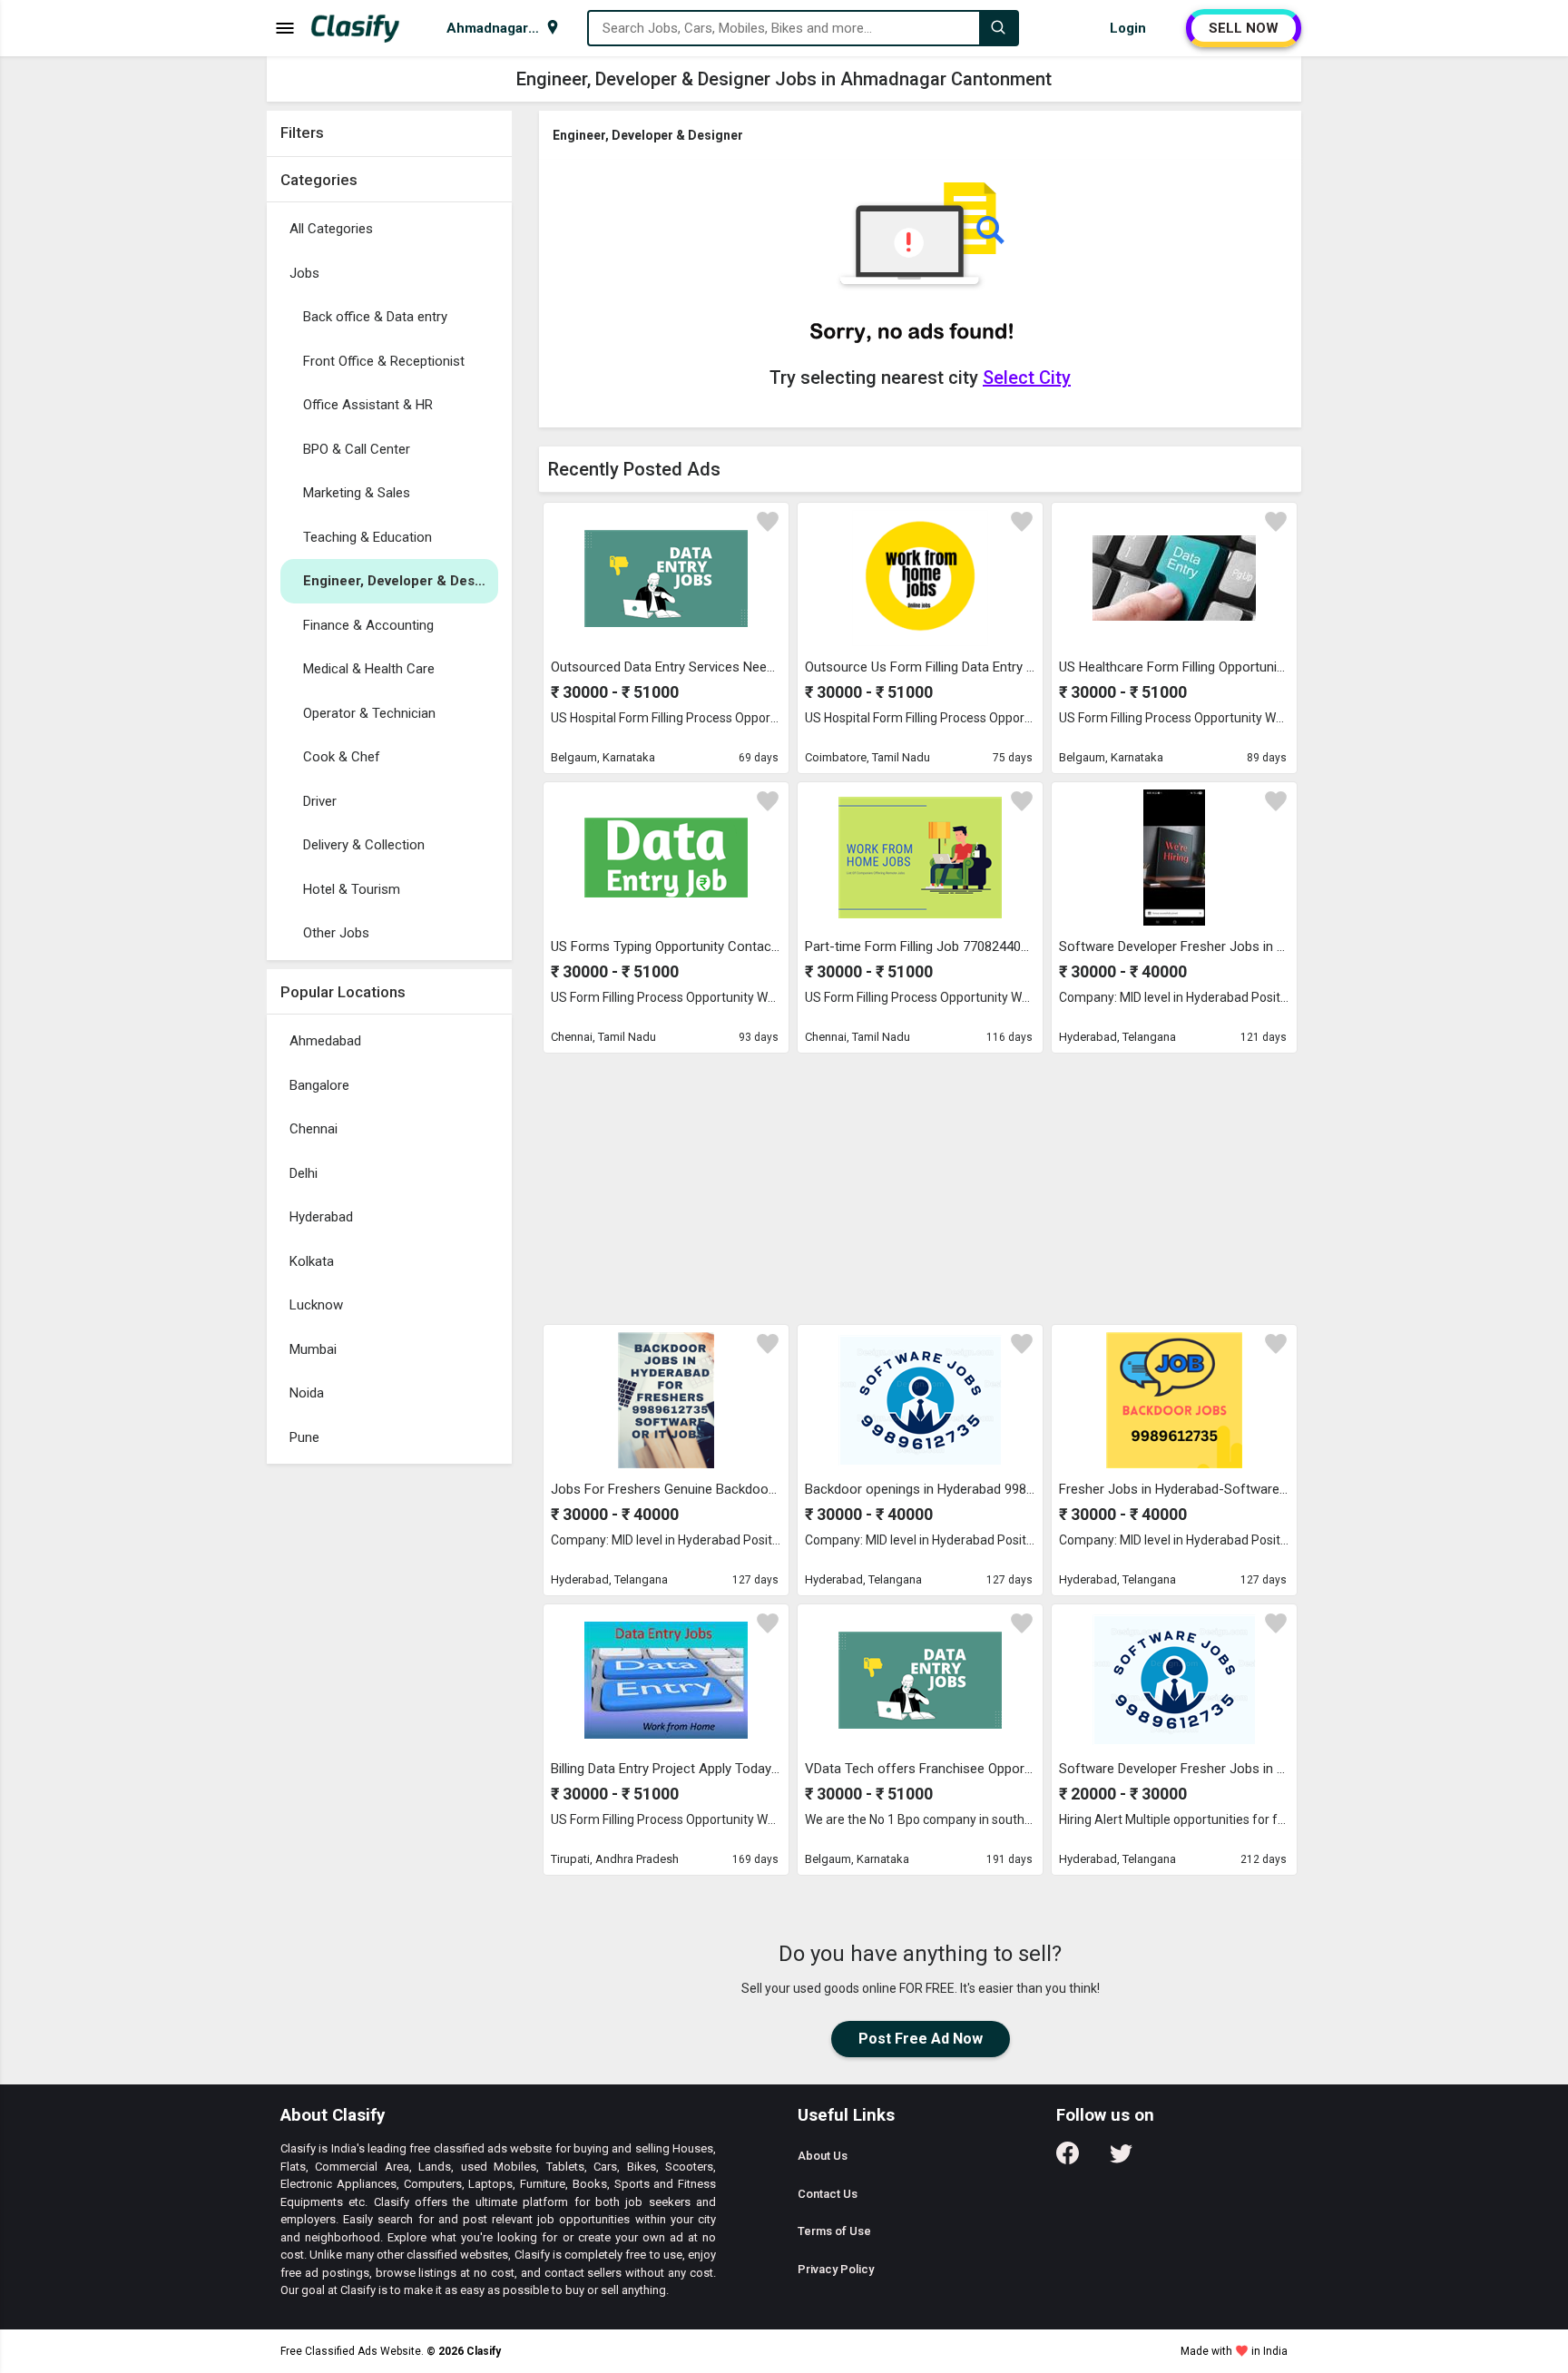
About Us (823, 2156)
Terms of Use (834, 2231)
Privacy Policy (836, 2269)
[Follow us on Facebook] (1068, 2159)
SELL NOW (1244, 28)
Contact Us (828, 2194)
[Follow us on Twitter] (1121, 2159)
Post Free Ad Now (921, 2039)
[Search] (998, 28)
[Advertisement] (920, 1188)
